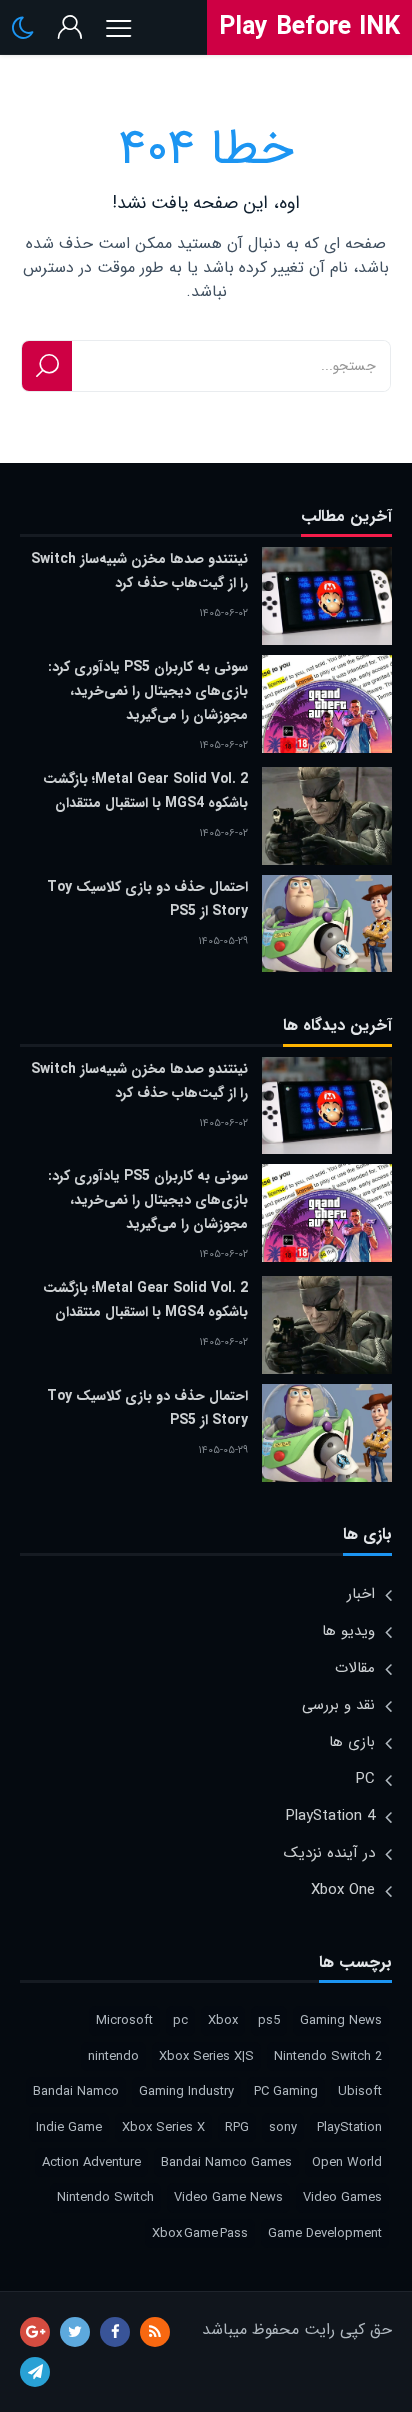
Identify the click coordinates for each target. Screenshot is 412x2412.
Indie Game (69, 2127)
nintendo (113, 2056)
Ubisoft (360, 2091)
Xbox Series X (163, 2127)
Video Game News (228, 2197)
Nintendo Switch (105, 2197)
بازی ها (352, 1742)
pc (180, 2020)
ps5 (269, 2020)
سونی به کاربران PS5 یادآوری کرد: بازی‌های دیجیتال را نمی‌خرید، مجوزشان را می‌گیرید (148, 691)
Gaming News (341, 2020)
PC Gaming (286, 2091)
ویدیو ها (348, 1631)
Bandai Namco (76, 2091)
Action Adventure (91, 2162)
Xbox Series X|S (206, 2056)
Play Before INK (309, 27)
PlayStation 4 (330, 1816)
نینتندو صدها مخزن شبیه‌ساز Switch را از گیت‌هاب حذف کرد (139, 571)
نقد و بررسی (338, 1705)
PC (365, 1779)
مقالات (355, 1668)
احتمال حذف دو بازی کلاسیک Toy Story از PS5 (147, 899)
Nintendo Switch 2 (328, 2056)
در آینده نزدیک (329, 1853)
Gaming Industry (186, 2091)
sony (283, 2127)
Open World (347, 2162)
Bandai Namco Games (226, 2162)
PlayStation (349, 2127)
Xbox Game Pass (200, 2233)
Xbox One (343, 1890)
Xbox (223, 2020)
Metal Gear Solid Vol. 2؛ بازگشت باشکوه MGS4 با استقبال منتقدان (145, 791)
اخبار (361, 1594)
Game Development (325, 2233)
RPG (237, 2127)
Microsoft (124, 2020)
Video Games (342, 2197)
